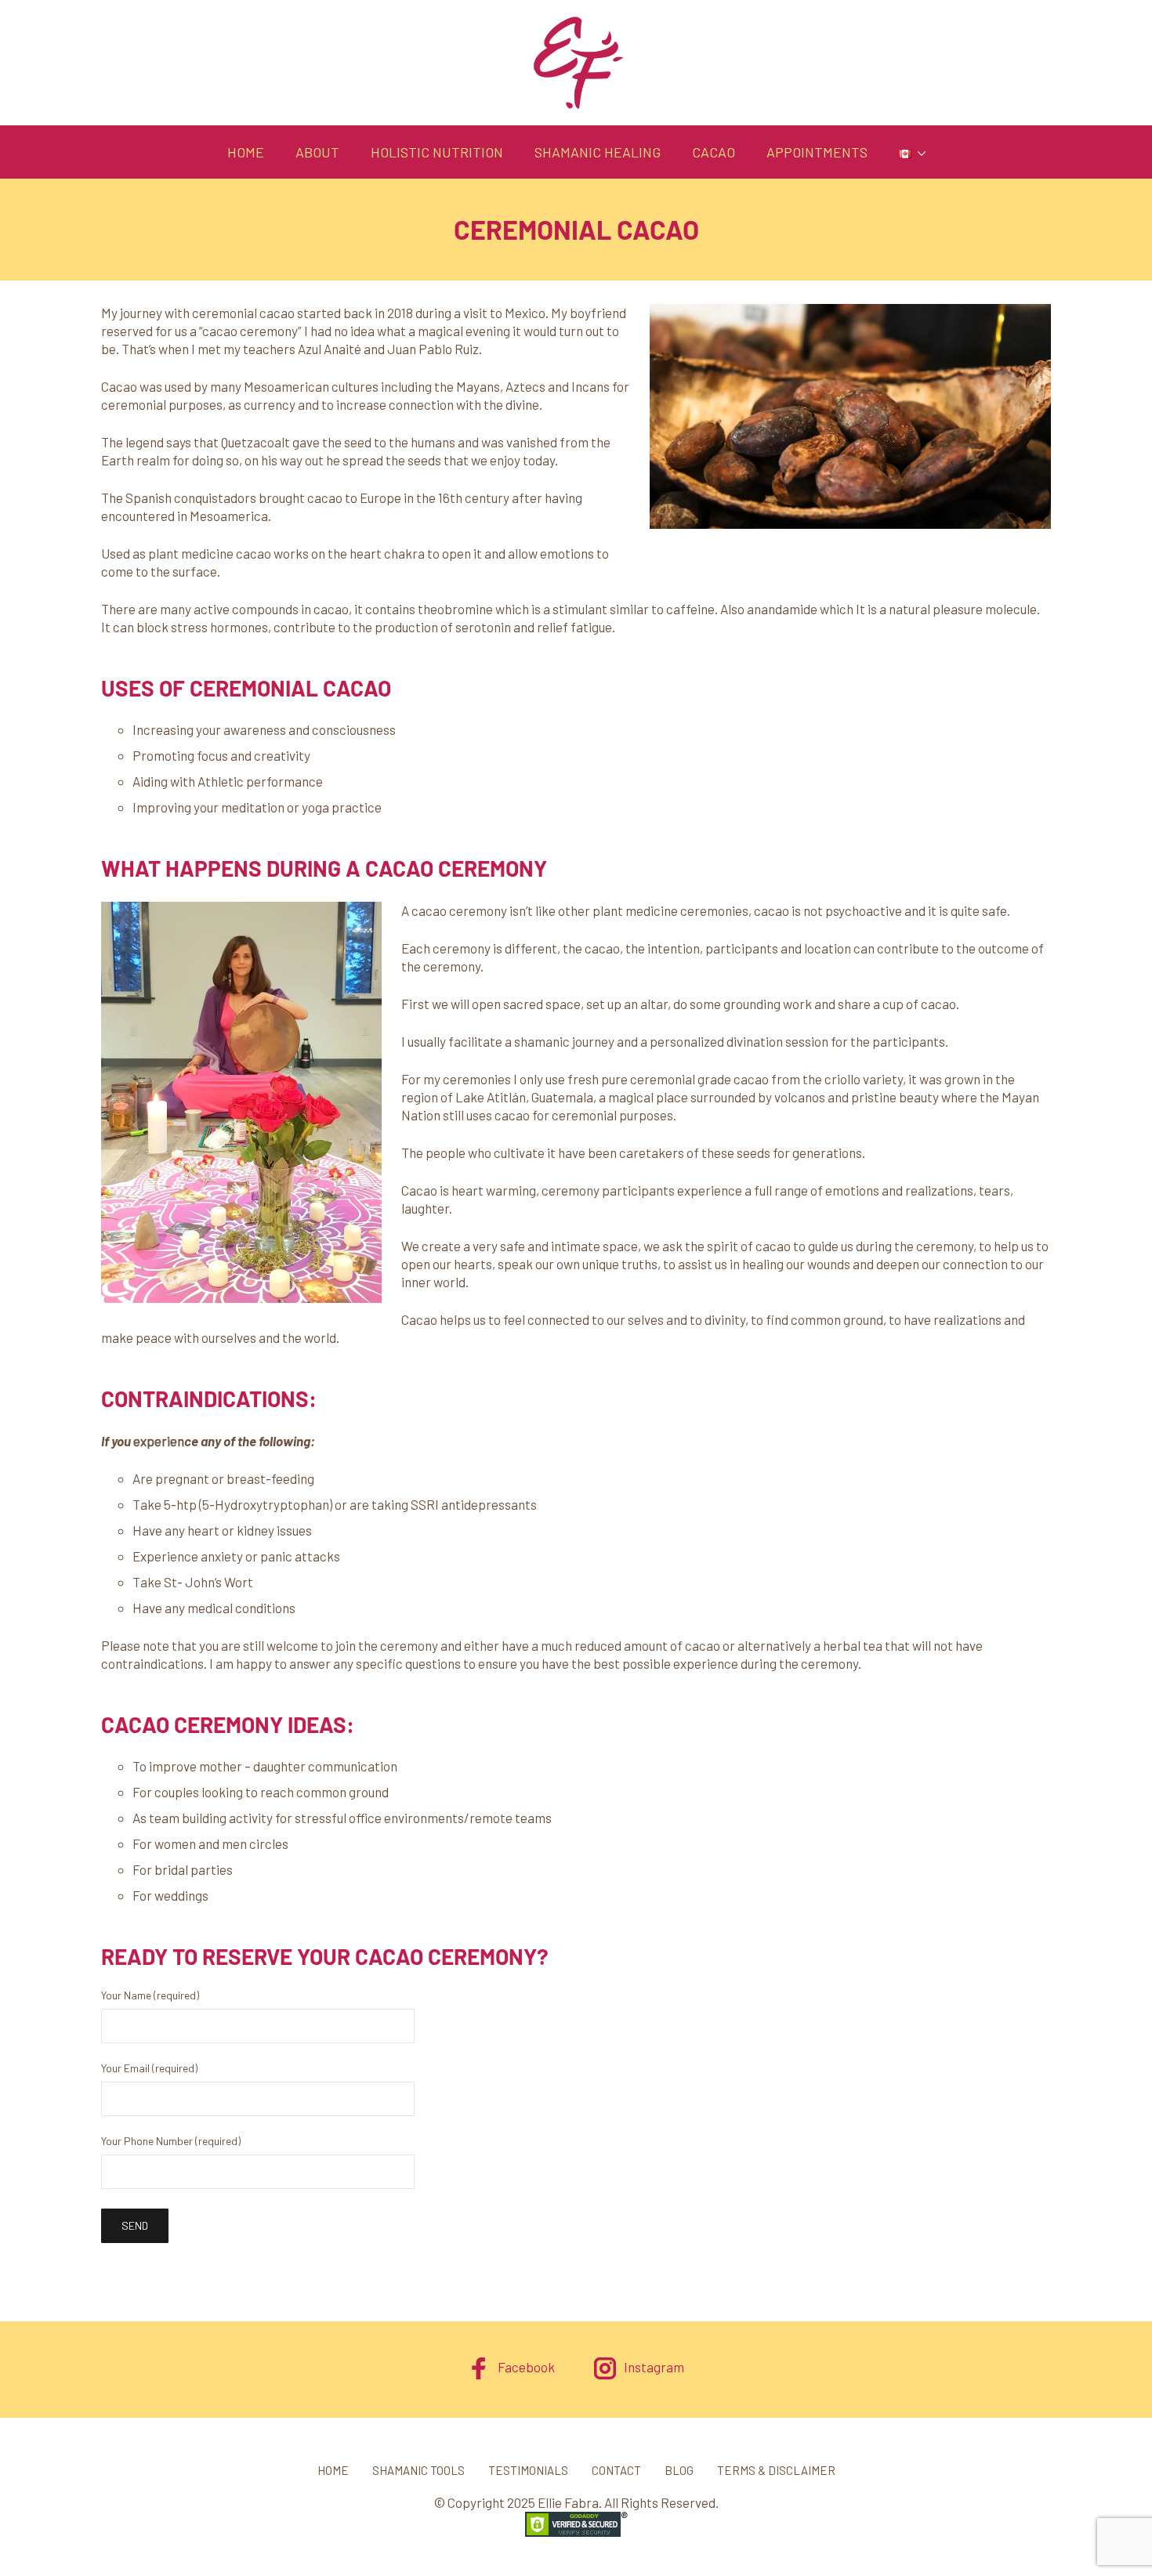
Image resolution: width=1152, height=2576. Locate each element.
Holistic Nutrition (437, 152)
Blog (679, 2470)
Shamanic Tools (418, 2470)
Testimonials (528, 2470)
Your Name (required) (150, 1996)
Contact (616, 2470)
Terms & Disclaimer (776, 2470)
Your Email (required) (149, 2069)
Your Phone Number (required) (171, 2142)
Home (246, 152)
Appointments (817, 152)
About (317, 152)
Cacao (714, 152)
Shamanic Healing (598, 152)
